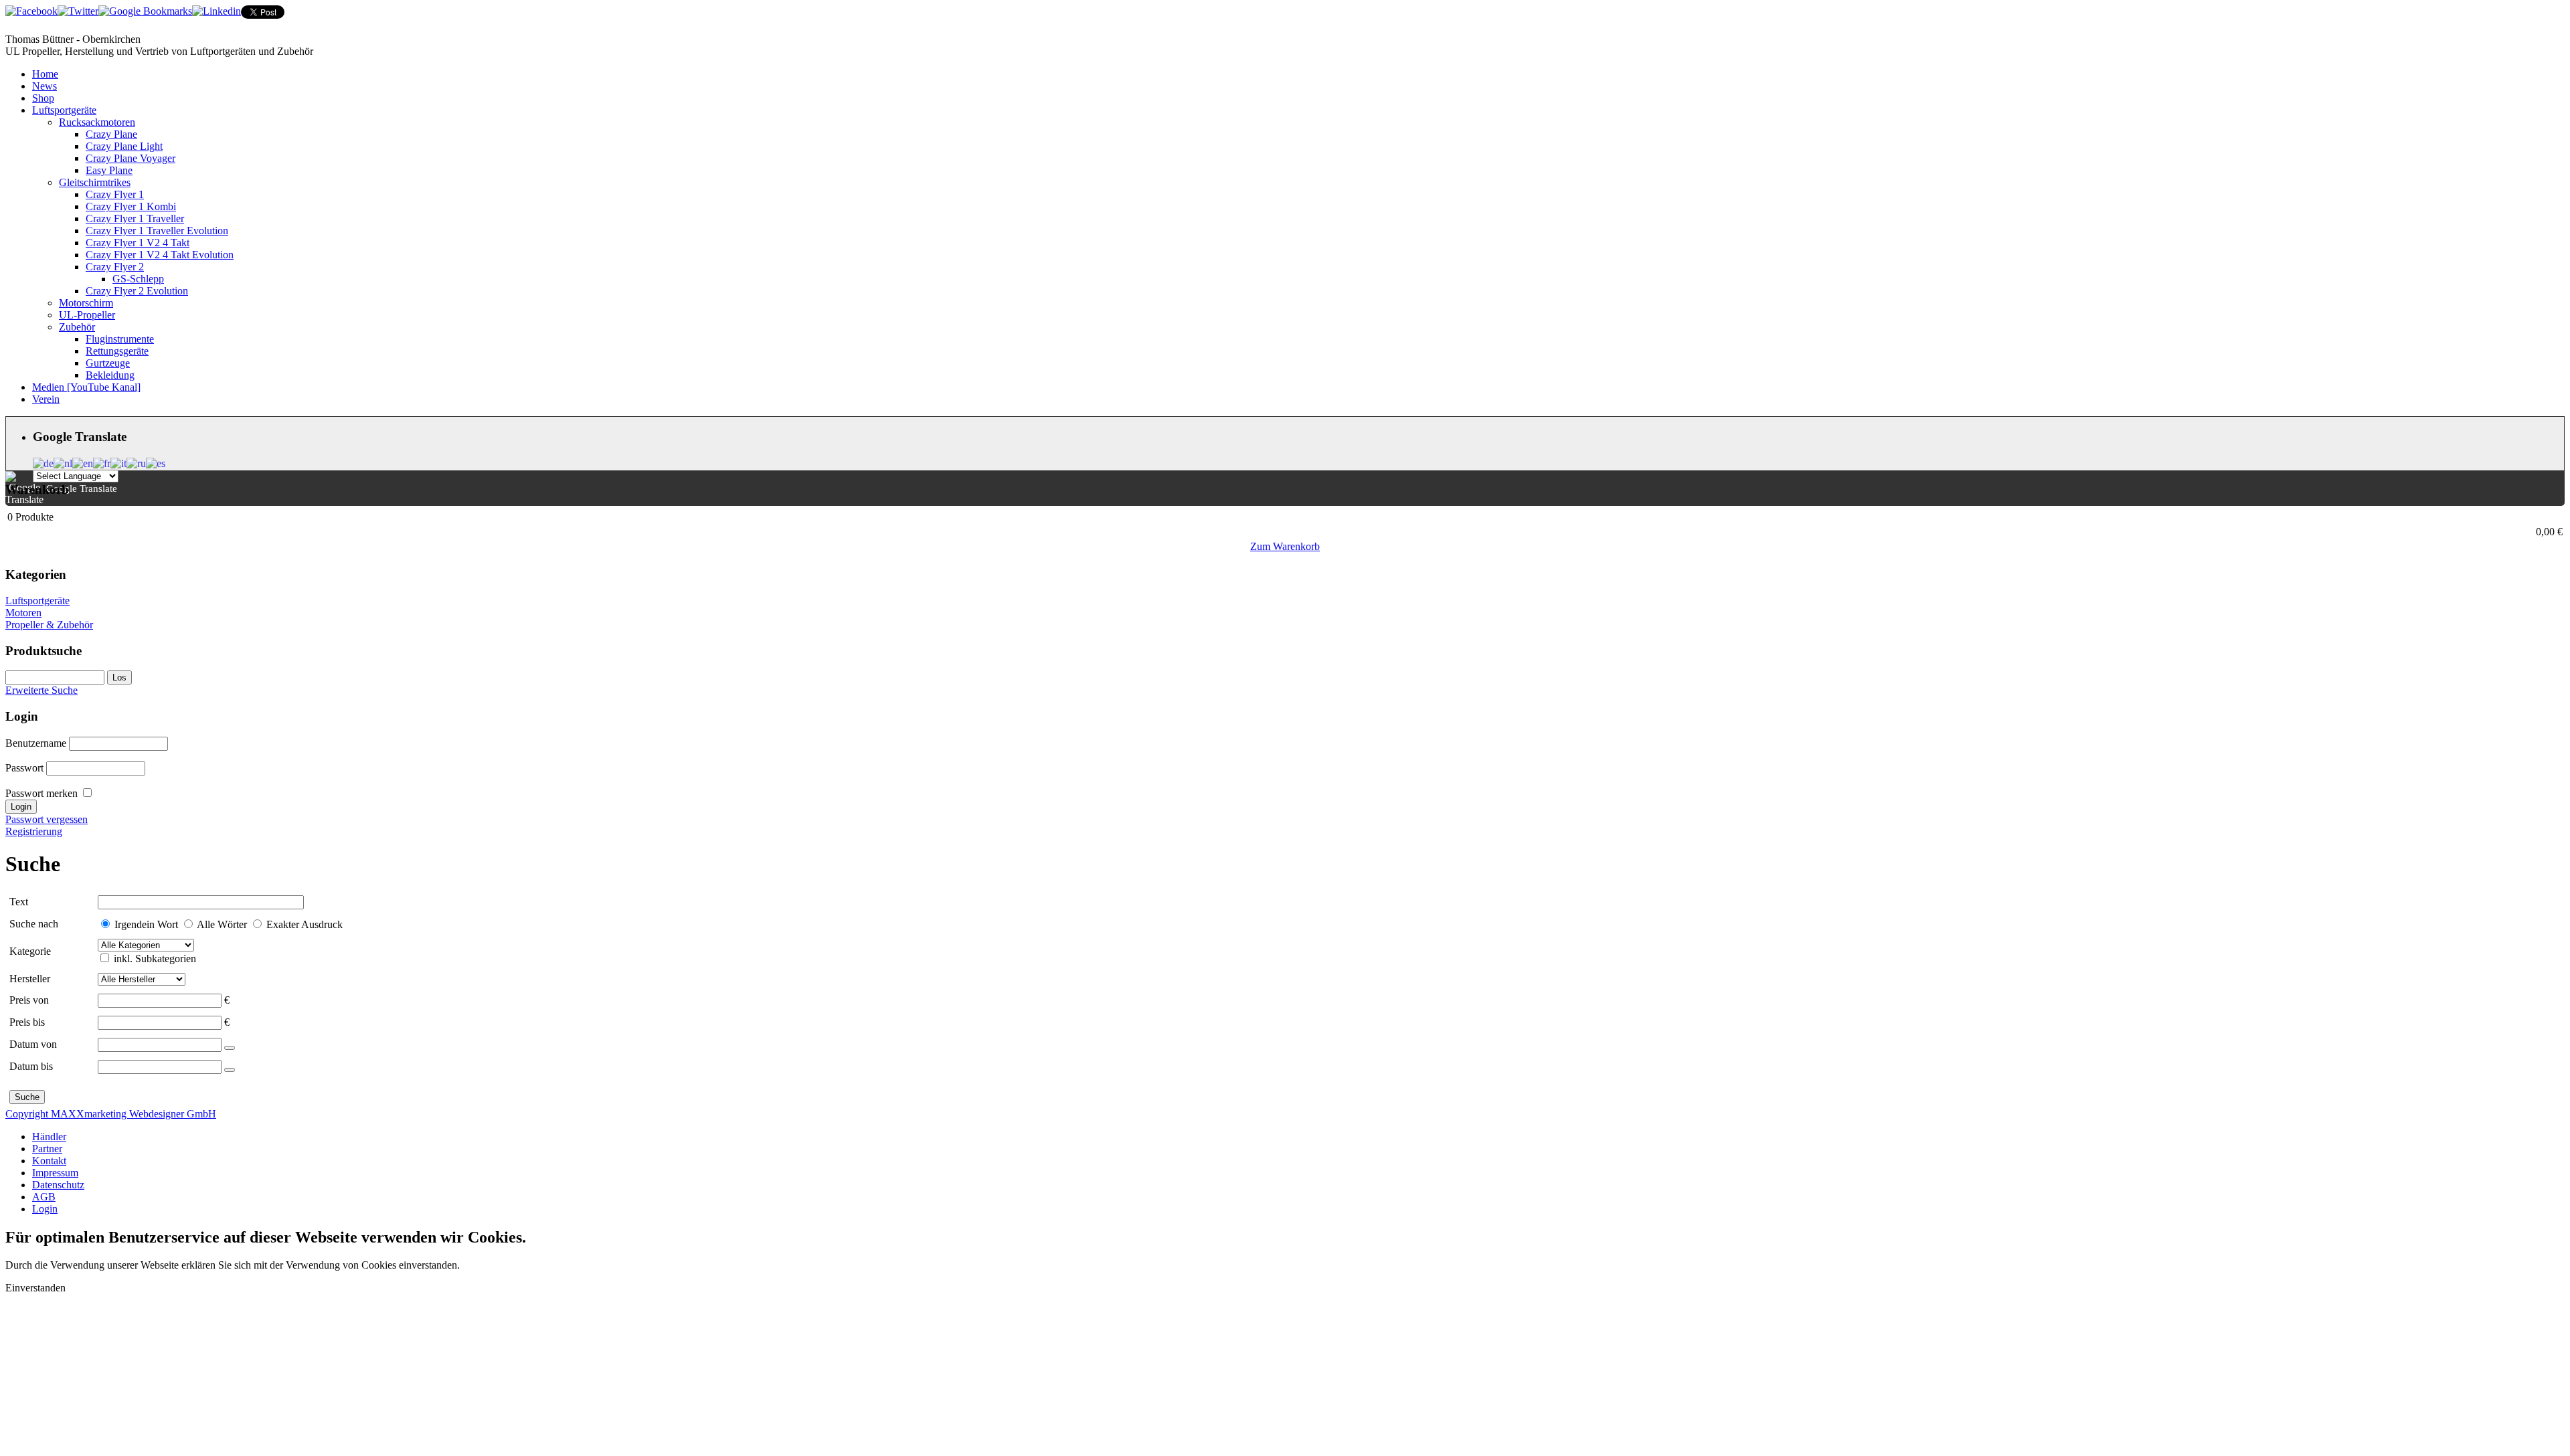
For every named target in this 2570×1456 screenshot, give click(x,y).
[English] (83, 462)
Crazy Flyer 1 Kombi (131, 206)
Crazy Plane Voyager (131, 158)
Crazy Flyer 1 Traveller (135, 218)
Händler (49, 1136)
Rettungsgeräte (117, 351)
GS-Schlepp (138, 279)
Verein (46, 399)
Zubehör (77, 327)
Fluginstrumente (120, 339)
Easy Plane (109, 170)
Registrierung (34, 831)
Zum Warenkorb (1285, 546)
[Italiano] (118, 462)
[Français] (102, 462)
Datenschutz (58, 1185)
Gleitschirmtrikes (95, 182)
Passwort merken (41, 793)
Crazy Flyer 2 (115, 267)
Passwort (24, 768)
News (45, 86)
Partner (47, 1149)
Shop (43, 98)
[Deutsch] (43, 462)
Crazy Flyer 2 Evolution (137, 291)
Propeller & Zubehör (49, 625)
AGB (44, 1197)
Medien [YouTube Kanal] (86, 387)
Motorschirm (86, 303)
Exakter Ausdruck (305, 924)
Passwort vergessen (47, 819)
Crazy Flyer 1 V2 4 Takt (138, 243)
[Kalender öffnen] (230, 1048)
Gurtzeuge (108, 363)
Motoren (23, 613)
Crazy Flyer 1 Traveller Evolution (157, 231)
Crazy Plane (111, 134)
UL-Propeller (87, 315)
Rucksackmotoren (97, 122)
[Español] (156, 462)
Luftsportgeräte (64, 110)
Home (45, 74)
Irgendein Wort (146, 924)
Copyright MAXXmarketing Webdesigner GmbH (111, 1114)
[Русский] (136, 462)
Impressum (55, 1173)
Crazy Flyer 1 (115, 194)
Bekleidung (110, 375)
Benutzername (36, 743)
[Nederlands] (63, 462)
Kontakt (49, 1161)
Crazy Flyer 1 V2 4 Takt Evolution (160, 255)
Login (45, 1209)
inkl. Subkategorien (155, 959)
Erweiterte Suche (41, 690)
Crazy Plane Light (124, 146)
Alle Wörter (222, 924)
